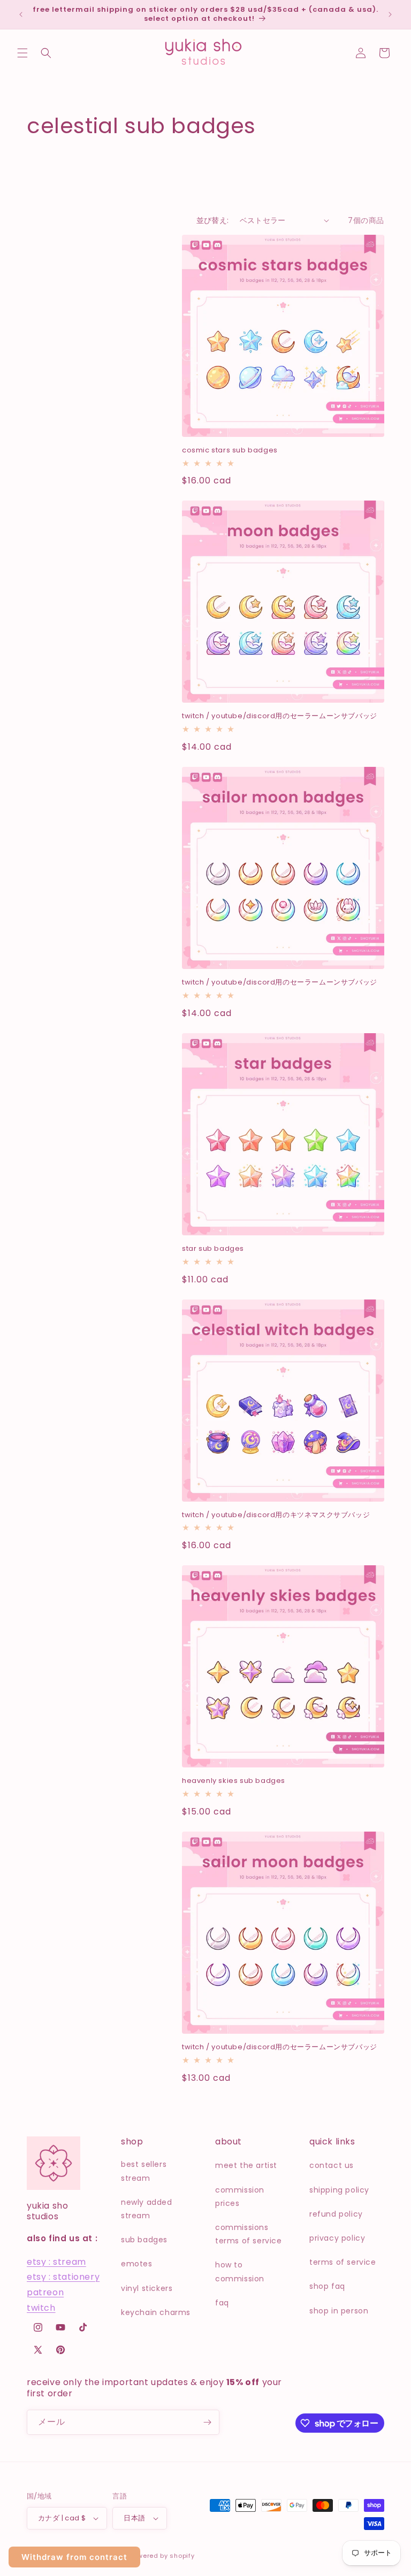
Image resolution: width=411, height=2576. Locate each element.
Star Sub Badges (213, 1249)
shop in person (339, 2311)
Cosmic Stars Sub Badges (230, 451)
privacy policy (337, 2238)
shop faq (327, 2286)
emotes (137, 2264)
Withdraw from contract (74, 2557)
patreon (45, 2292)
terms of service (343, 2262)
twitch (41, 2308)
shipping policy (339, 2190)
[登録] (207, 2422)
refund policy (336, 2214)
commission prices (240, 2197)
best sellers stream (144, 2171)
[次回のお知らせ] (390, 14)
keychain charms (156, 2312)
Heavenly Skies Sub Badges (234, 1781)
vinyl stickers (147, 2288)
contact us (332, 2165)
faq (222, 2303)
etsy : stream (56, 2262)
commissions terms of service (249, 2234)
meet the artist (246, 2165)
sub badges (144, 2240)
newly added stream (147, 2209)
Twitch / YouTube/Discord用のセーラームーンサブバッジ (280, 716)
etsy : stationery (63, 2277)
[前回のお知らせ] (21, 14)
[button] (22, 53)
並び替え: (213, 220)
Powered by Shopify (162, 2556)
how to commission (240, 2271)
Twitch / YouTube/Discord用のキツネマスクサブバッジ (276, 1515)
